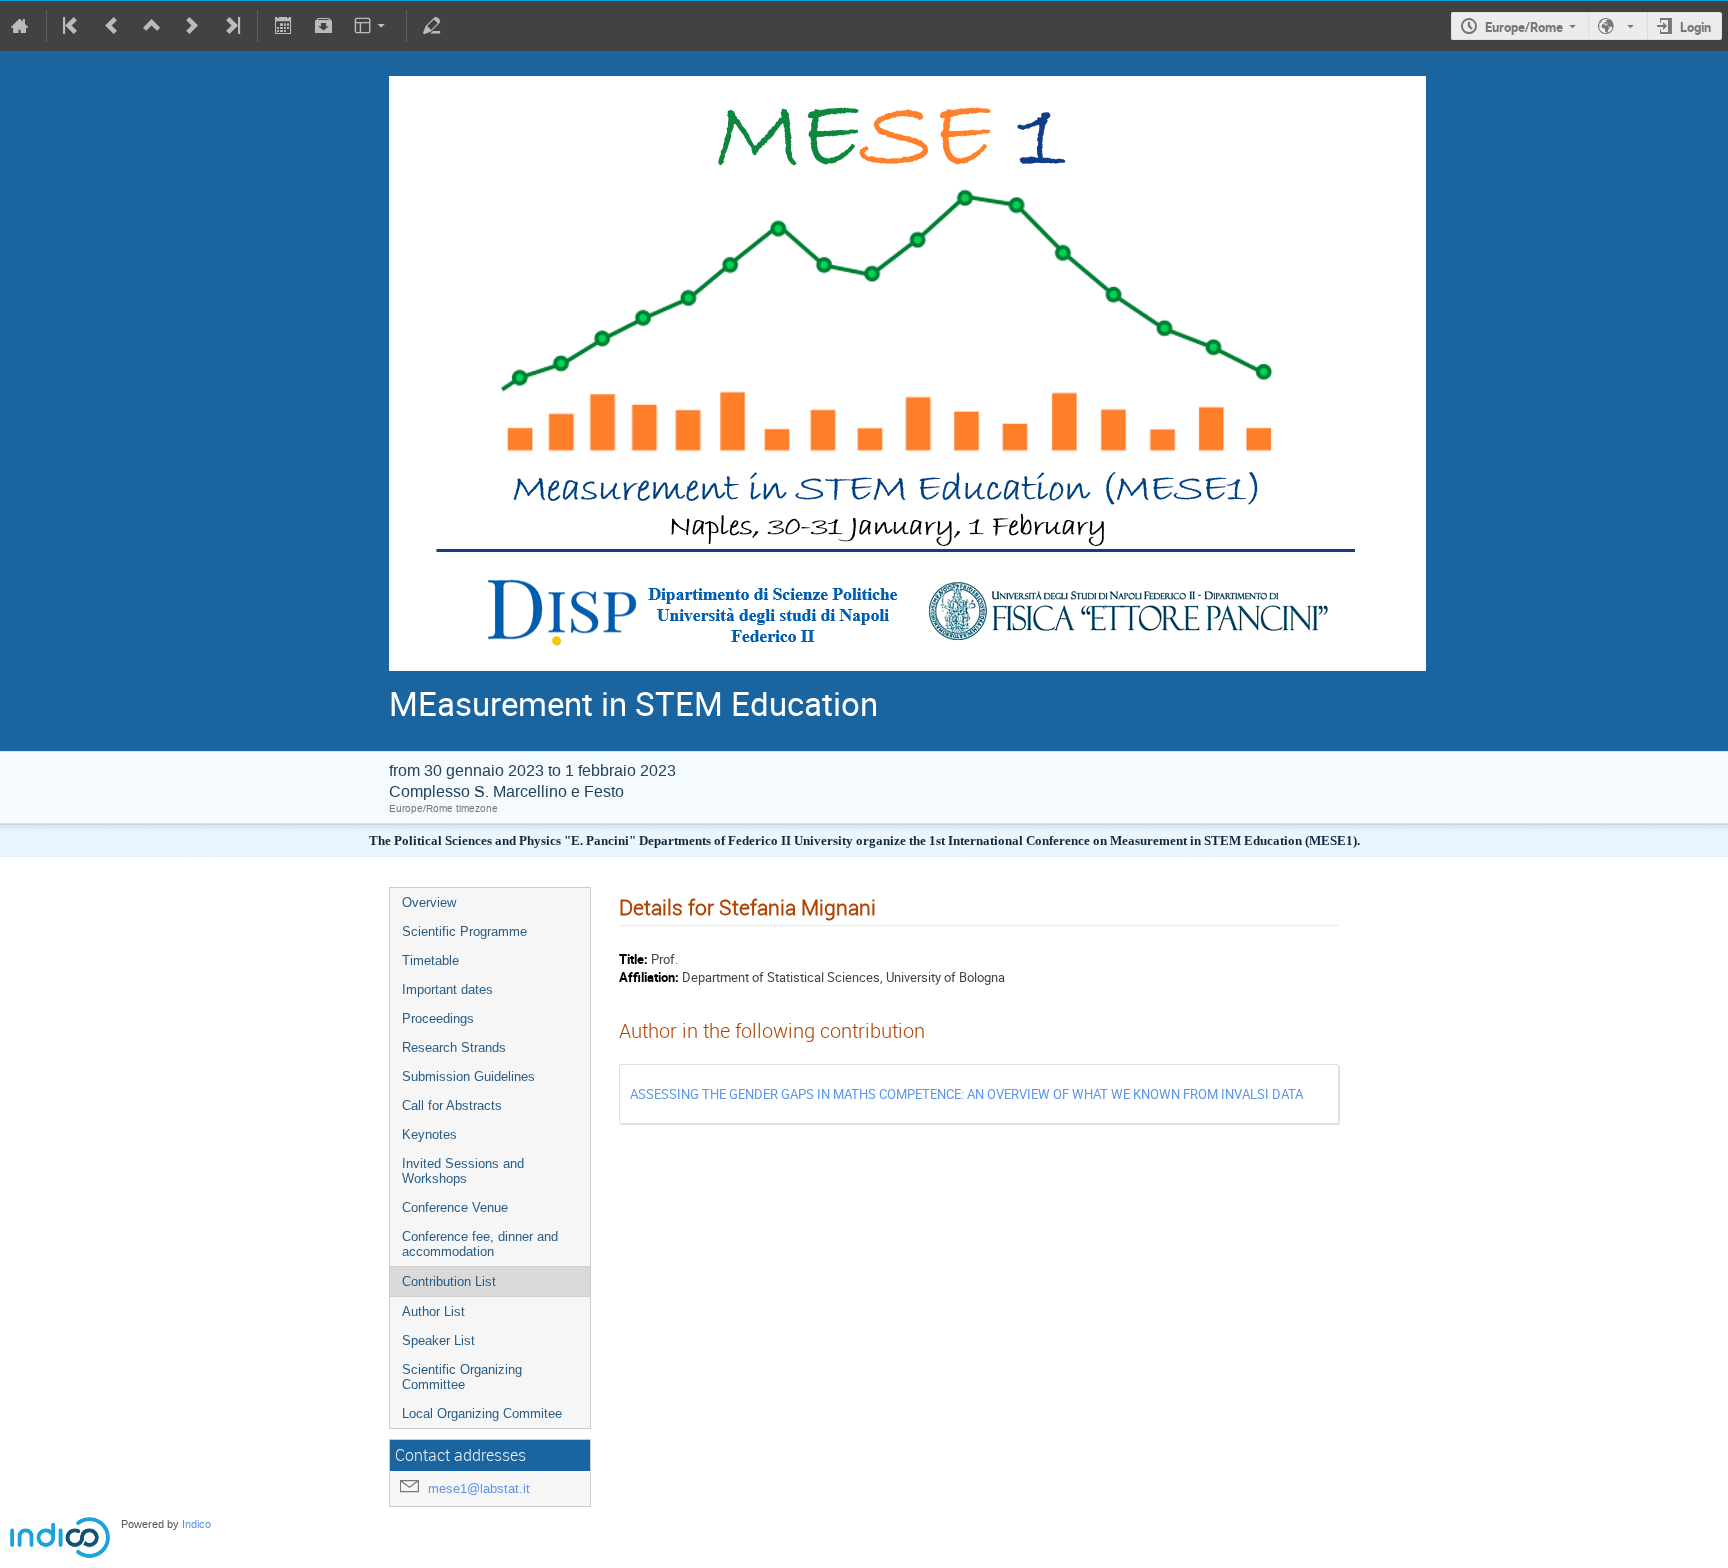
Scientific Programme (464, 931)
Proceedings (438, 1018)
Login (1695, 27)
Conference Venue (455, 1207)
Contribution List (449, 1281)
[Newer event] (192, 26)
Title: (633, 959)
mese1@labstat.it (479, 1488)
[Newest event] (231, 26)
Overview (429, 902)
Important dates (447, 989)
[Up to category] (152, 26)
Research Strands (454, 1047)
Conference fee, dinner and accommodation (480, 1244)
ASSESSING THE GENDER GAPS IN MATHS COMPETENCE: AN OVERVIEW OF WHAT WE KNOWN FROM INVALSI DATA (966, 1094)
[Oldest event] (72, 26)
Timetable (430, 960)
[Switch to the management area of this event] (432, 26)
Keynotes (429, 1134)
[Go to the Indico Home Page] (20, 26)
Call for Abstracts (452, 1105)
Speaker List (438, 1340)
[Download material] (323, 26)
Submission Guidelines (468, 1076)
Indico (196, 1524)
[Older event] (112, 26)
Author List (433, 1311)
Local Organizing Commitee (482, 1413)
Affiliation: (649, 977)
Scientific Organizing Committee (462, 1377)
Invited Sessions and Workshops (463, 1171)
